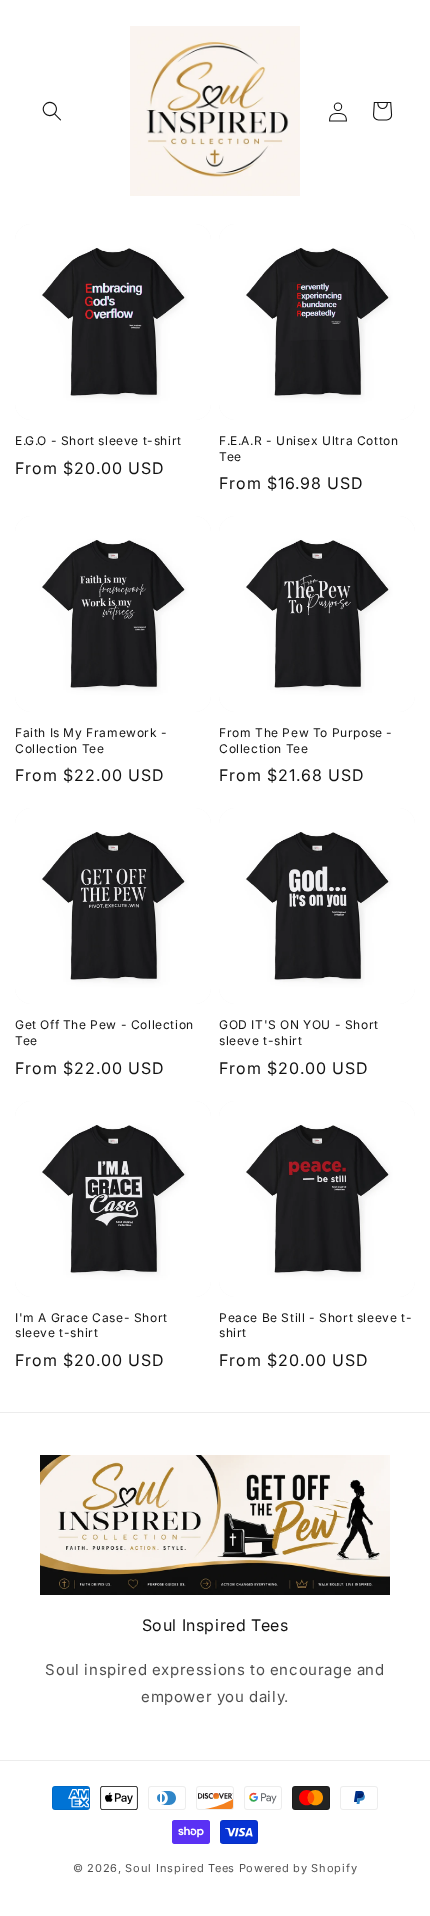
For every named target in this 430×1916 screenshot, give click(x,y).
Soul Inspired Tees (180, 1868)
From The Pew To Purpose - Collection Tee (306, 740)
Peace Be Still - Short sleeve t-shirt (315, 1325)
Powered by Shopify (298, 1868)
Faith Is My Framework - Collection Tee (91, 740)
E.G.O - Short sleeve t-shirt (98, 440)
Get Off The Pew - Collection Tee (104, 1032)
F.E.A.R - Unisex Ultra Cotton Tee (308, 448)
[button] (52, 111)
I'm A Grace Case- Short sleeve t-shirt (91, 1325)
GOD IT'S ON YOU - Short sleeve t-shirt (299, 1032)
